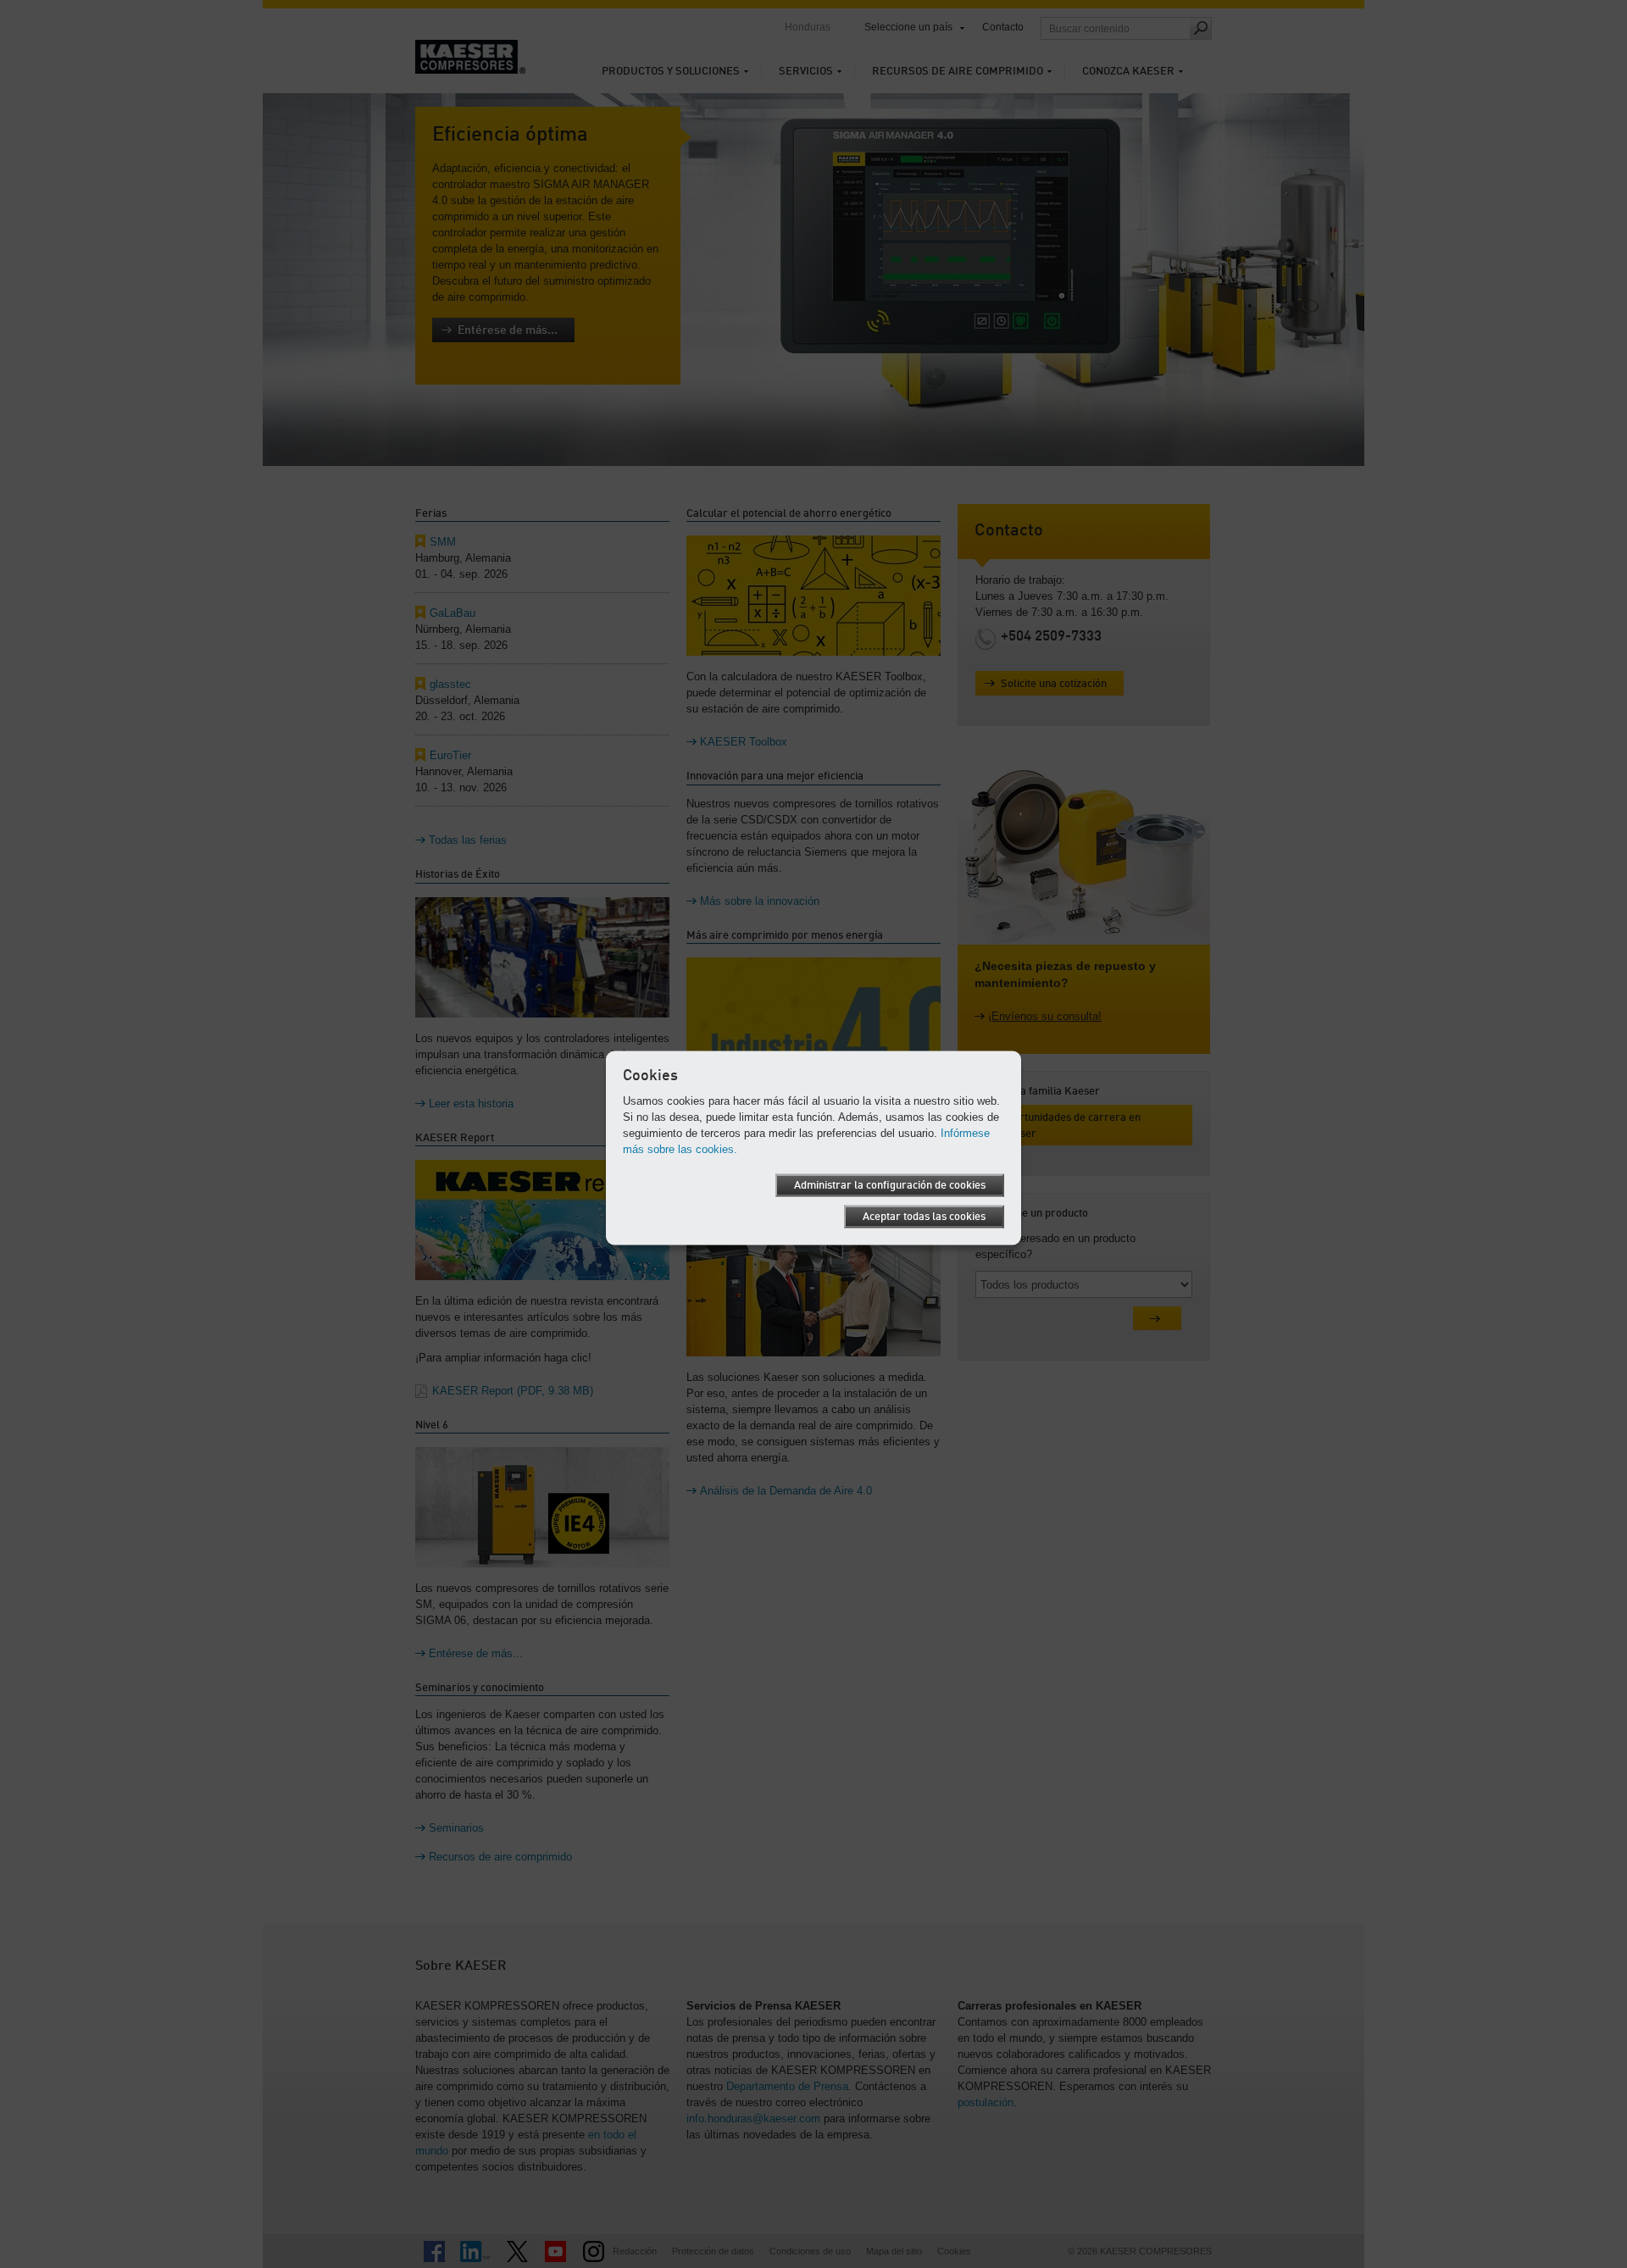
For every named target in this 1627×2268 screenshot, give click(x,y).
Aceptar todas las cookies (924, 1216)
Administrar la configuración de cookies (890, 1185)
